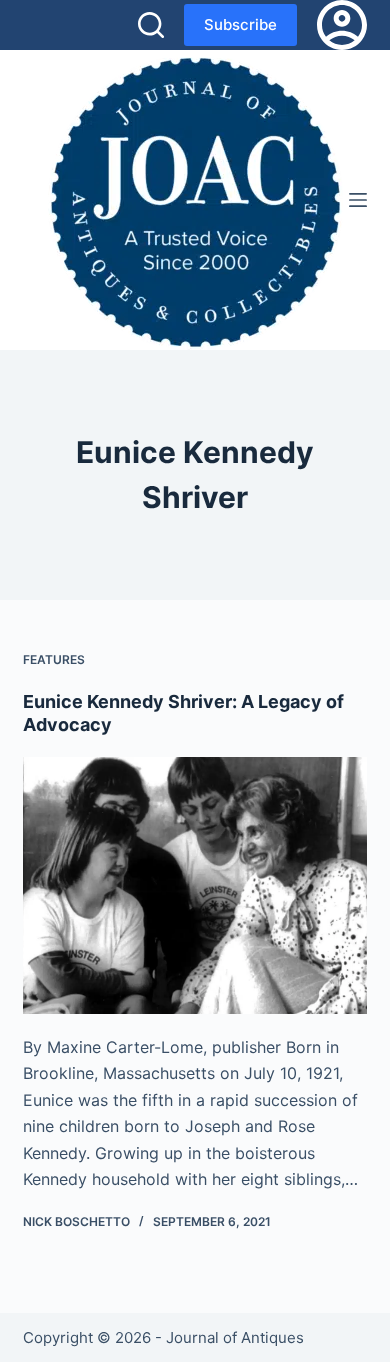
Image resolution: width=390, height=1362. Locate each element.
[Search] (151, 25)
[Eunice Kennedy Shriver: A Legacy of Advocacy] (194, 885)
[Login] (342, 25)
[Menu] (358, 200)
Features (54, 659)
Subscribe (240, 24)
